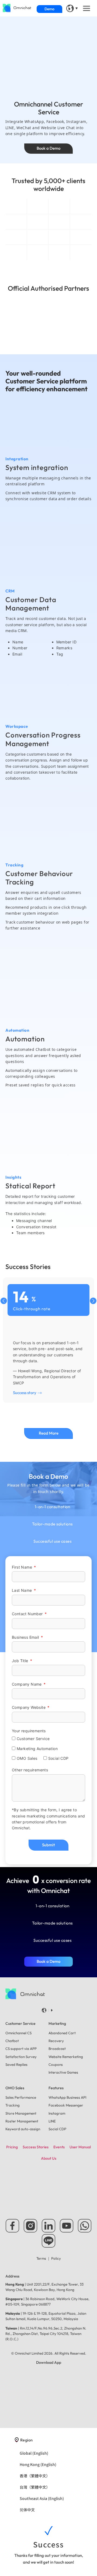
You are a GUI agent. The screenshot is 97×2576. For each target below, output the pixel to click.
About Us (49, 2158)
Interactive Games (63, 2072)
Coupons (56, 2064)
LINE (52, 2121)
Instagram (57, 2113)
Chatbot (12, 2041)
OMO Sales (27, 1759)
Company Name (27, 1684)
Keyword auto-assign (23, 2129)
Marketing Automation (37, 1749)
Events (59, 2147)
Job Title (21, 1661)
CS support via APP (21, 2049)
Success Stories (36, 2147)
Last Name (22, 1590)
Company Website (29, 1707)
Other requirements (30, 1770)
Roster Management (22, 2121)
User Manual (80, 2147)
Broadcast (57, 2049)
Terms (42, 2258)
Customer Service (33, 1739)
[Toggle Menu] (87, 8)
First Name (22, 1567)
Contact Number (28, 1614)
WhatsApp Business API (67, 2097)
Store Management (21, 2113)
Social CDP (58, 1759)
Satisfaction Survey (21, 2057)
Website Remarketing (66, 2057)
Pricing (12, 2147)
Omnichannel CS (18, 2033)
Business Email (26, 1637)
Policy (56, 2258)
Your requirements (29, 1731)
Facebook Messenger (66, 2105)
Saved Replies (16, 2064)
